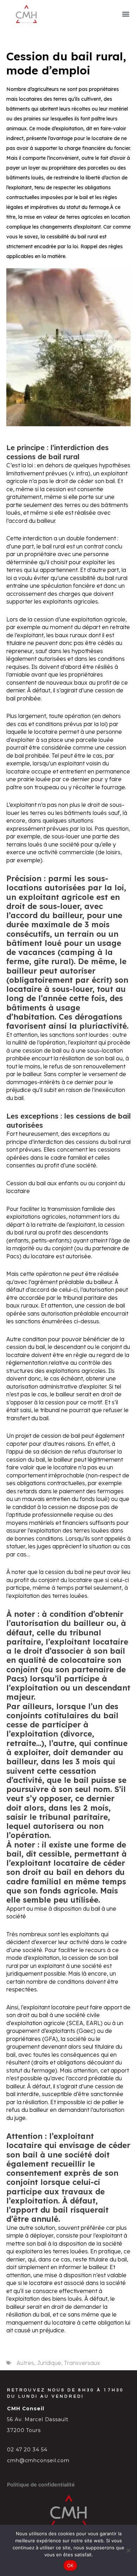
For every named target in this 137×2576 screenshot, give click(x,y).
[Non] (128, 2550)
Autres (25, 2363)
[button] (126, 14)
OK (70, 2565)
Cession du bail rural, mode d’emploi (66, 63)
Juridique (49, 2363)
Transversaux (82, 2363)
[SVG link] (26, 14)
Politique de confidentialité (41, 2485)
